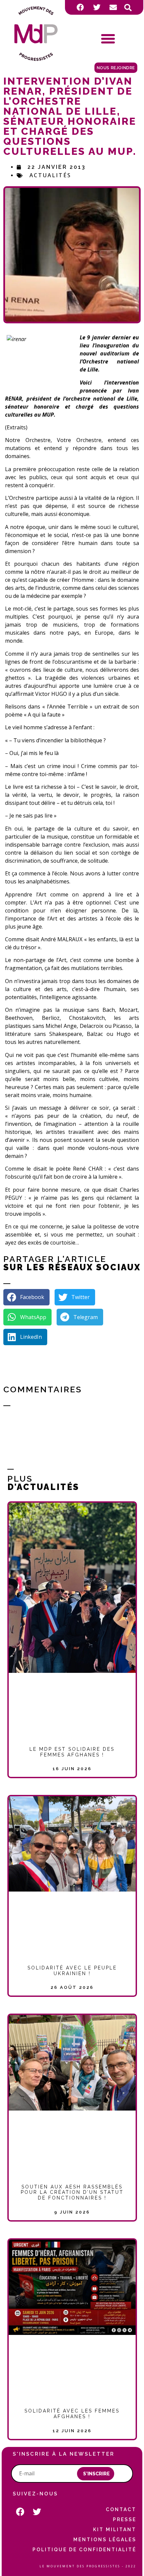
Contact (121, 2509)
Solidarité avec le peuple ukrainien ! (72, 1971)
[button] (128, 8)
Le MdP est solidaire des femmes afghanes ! (72, 1752)
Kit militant (115, 2530)
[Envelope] (113, 7)
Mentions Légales (105, 2540)
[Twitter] (97, 7)
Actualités (50, 175)
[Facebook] (80, 7)
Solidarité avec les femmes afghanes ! (72, 2414)
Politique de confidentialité (84, 2550)
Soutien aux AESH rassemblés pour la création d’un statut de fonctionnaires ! (72, 2192)
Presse (124, 2519)
